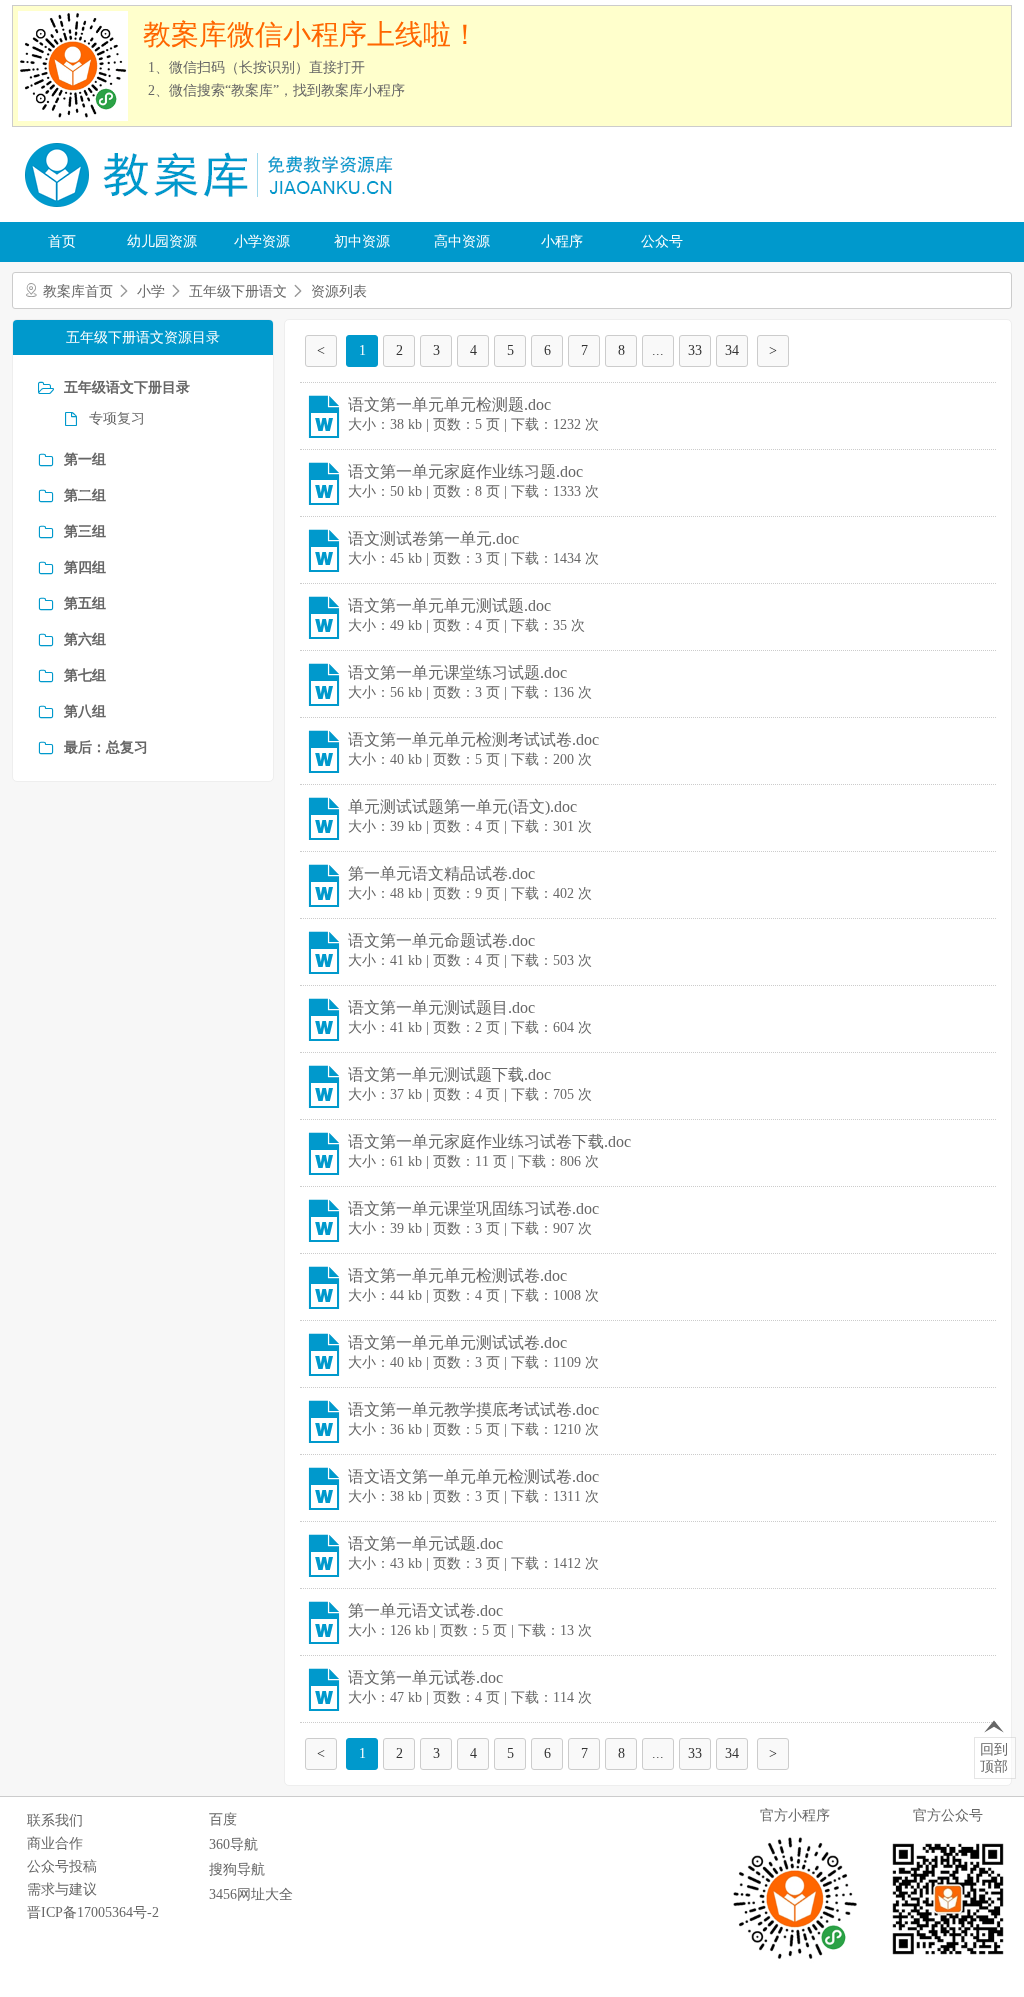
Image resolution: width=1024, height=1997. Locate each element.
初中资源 (362, 241)
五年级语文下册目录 (127, 387)
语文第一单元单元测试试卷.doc (457, 1342)
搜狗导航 (237, 1869)
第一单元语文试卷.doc (425, 1610)
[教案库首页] (212, 214)
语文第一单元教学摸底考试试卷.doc (473, 1409)
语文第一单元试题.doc (425, 1543)
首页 (62, 241)
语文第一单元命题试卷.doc (441, 940)
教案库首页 (78, 291)
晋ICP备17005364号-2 (93, 1912)
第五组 (85, 603)
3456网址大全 (251, 1894)
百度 (223, 1819)
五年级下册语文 (238, 291)
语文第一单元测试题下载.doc (449, 1074)
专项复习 (117, 418)
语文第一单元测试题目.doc (441, 1007)
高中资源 (462, 241)
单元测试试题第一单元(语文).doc (462, 806)
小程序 (562, 241)
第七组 (85, 675)
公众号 (662, 241)
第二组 (85, 495)
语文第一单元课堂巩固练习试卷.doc (473, 1208)
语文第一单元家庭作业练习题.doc (465, 471)
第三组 (85, 531)
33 (695, 350)
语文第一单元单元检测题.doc (449, 404)
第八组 (85, 711)
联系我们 (55, 1820)
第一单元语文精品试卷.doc (441, 873)
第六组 (85, 639)
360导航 (233, 1844)
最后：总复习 (106, 747)
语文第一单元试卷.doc (425, 1677)
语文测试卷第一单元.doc (433, 538)
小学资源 (262, 241)
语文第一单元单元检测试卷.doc (457, 1275)
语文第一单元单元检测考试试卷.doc (473, 739)
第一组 (85, 459)
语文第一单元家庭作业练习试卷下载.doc (489, 1141)
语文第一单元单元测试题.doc (449, 605)
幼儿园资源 (162, 241)
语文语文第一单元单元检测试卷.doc (473, 1476)
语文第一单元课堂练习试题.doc (457, 672)
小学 (151, 291)
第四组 (85, 567)
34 (732, 350)
